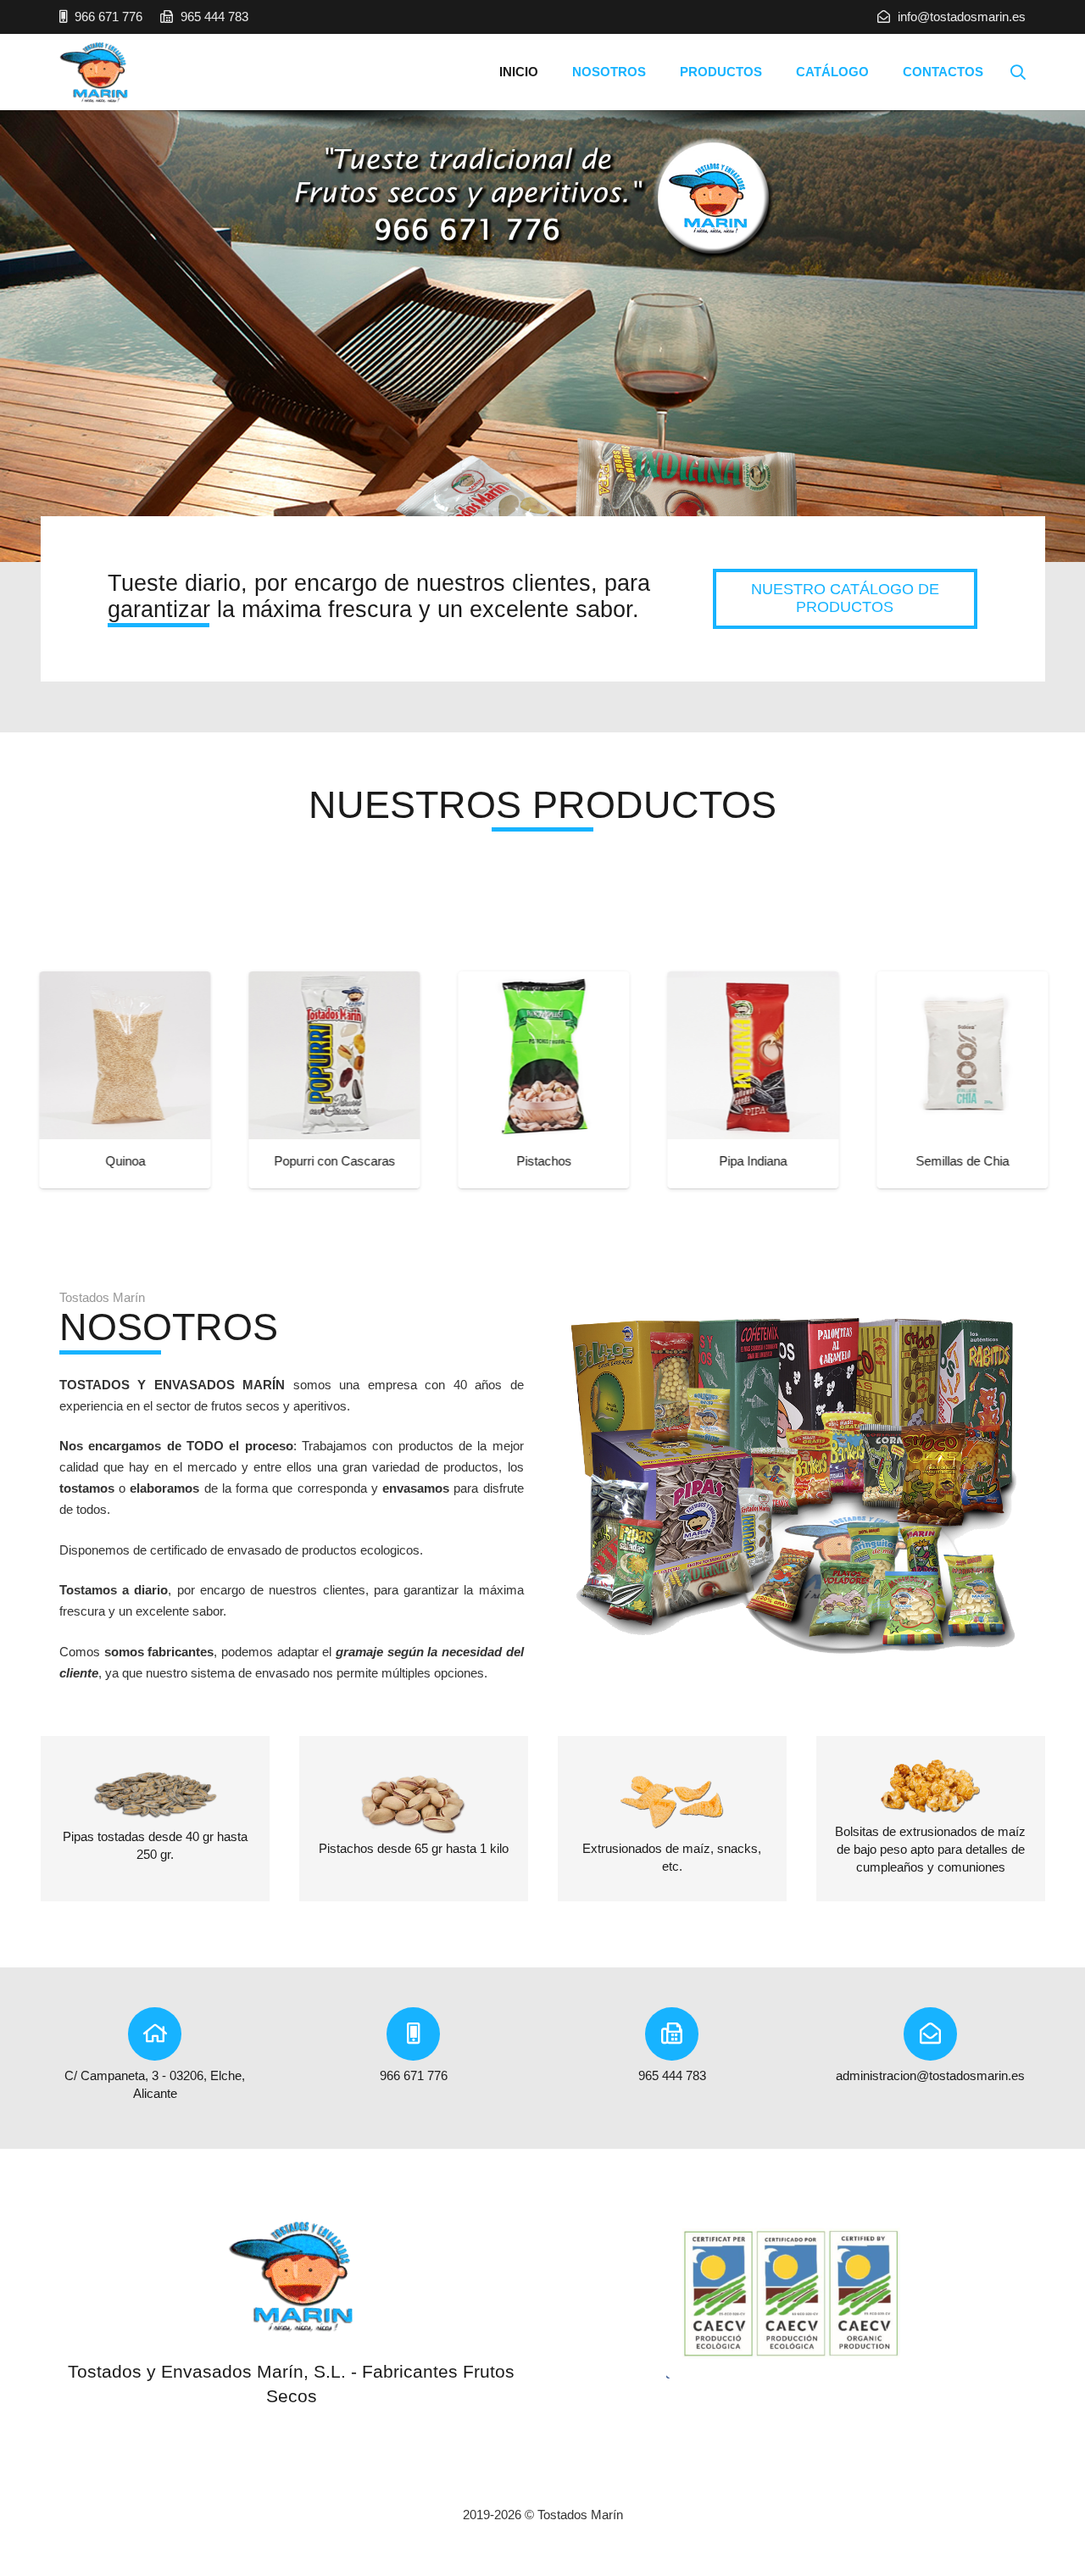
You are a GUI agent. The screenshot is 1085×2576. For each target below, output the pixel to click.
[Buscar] (1018, 72)
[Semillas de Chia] (849, 1055)
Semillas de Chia (849, 1161)
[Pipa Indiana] (640, 1055)
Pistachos (431, 1161)
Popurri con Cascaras (222, 1161)
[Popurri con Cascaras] (221, 1055)
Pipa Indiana (640, 1161)
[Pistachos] (431, 1055)
